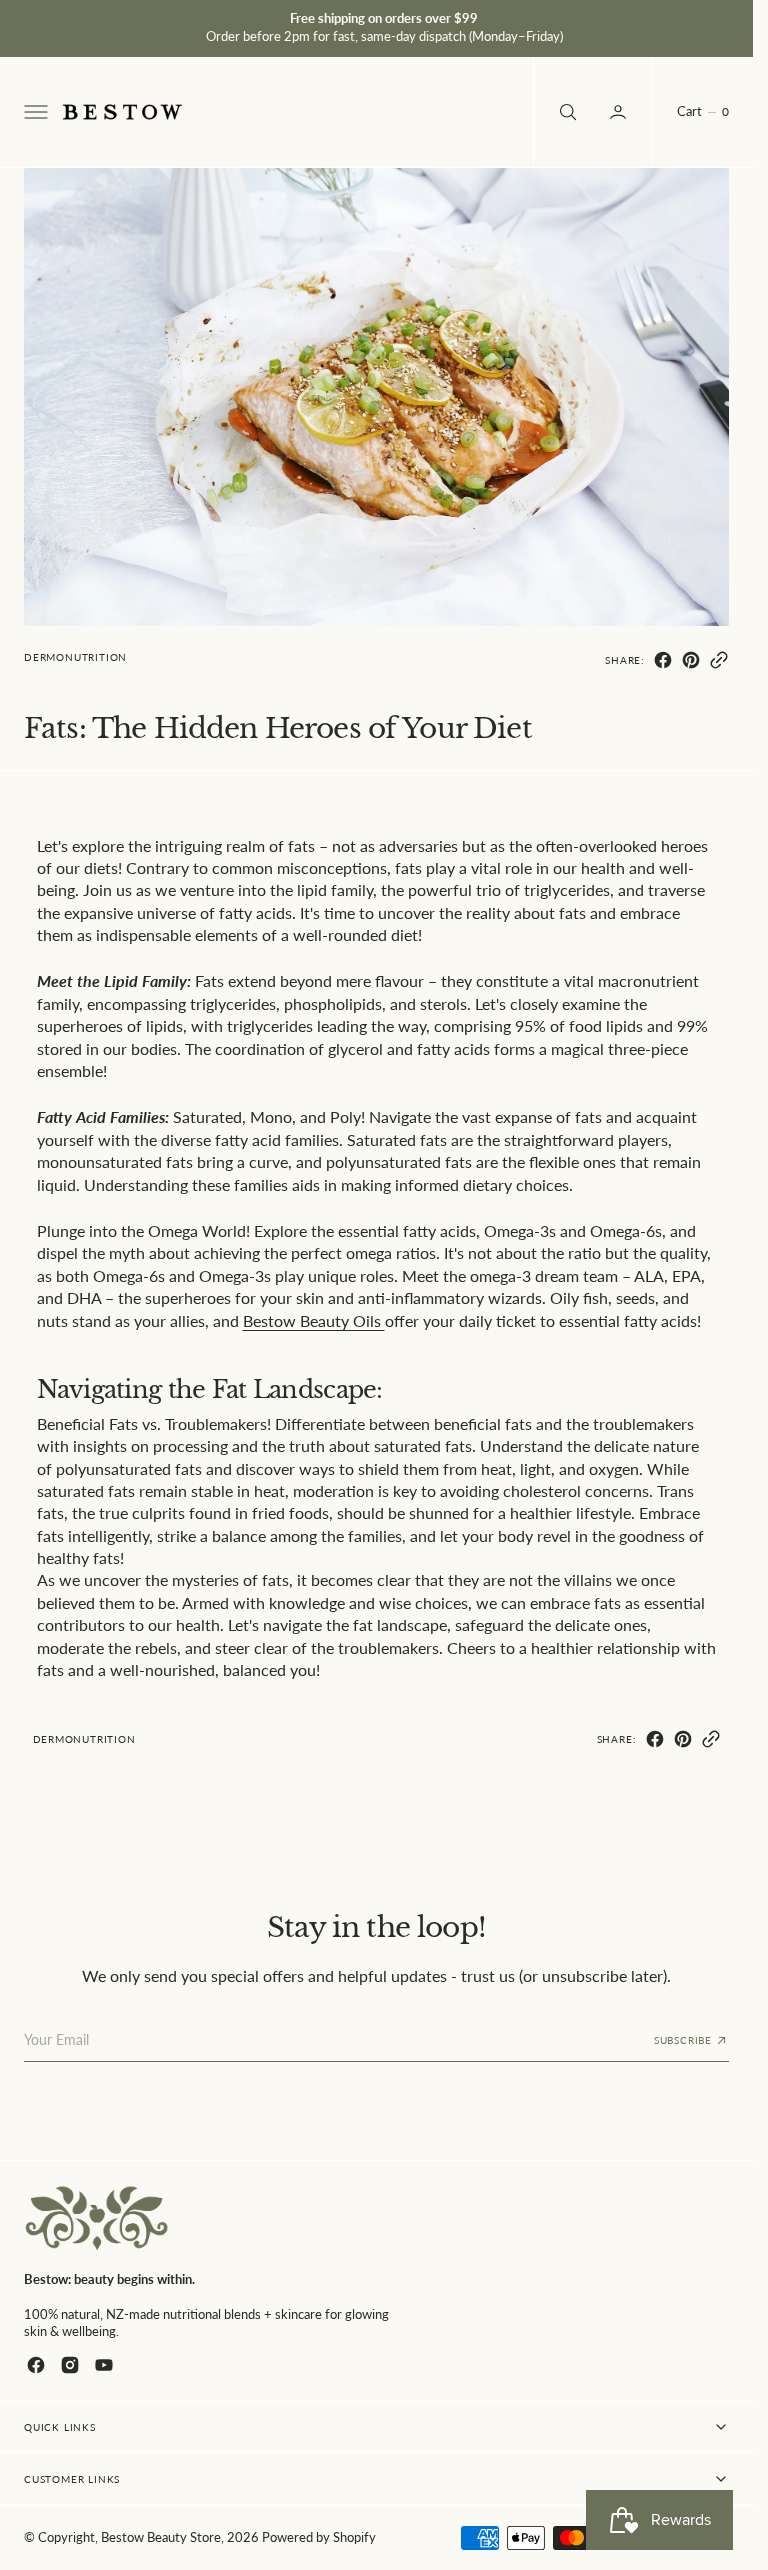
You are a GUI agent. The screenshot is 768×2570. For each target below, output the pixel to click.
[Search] (566, 112)
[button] (34, 112)
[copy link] (719, 660)
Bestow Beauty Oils (314, 1320)
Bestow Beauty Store (161, 2537)
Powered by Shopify (319, 2537)
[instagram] (70, 2365)
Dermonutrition (75, 657)
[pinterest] (691, 660)
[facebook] (663, 660)
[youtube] (104, 2365)
